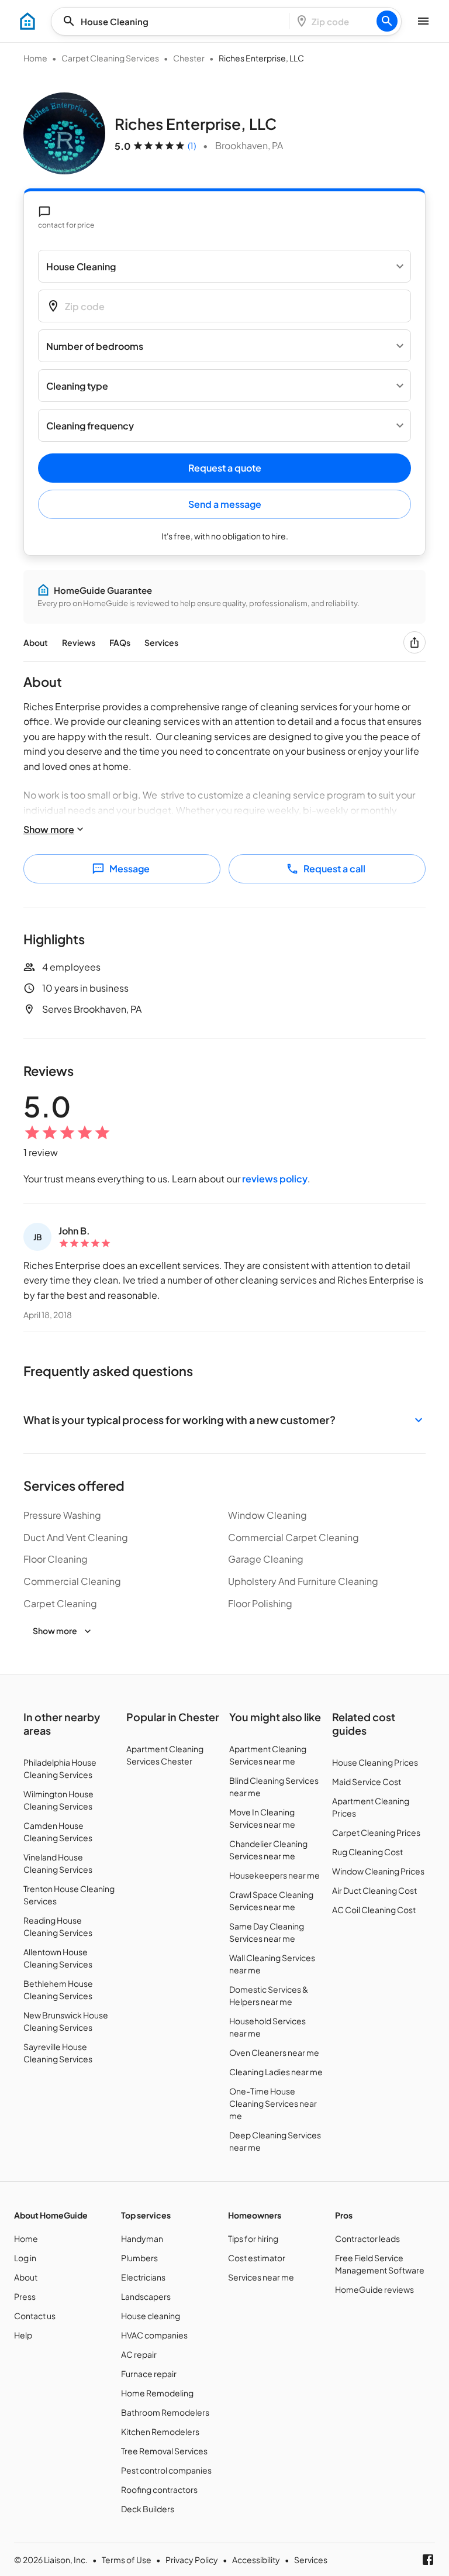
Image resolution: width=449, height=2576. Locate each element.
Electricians (143, 2277)
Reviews (79, 642)
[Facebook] (428, 2560)
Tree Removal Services (164, 2451)
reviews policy (275, 1179)
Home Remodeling (157, 2393)
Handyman (142, 2238)
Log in (25, 2258)
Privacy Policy (192, 2560)
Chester (189, 58)
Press (25, 2296)
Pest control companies (166, 2470)
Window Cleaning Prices (378, 1871)
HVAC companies (154, 2335)
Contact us (35, 2316)
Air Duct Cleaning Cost (374, 1890)
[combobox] (174, 21)
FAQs (120, 642)
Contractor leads (367, 2238)
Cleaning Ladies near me (276, 2072)
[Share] (415, 642)
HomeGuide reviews (374, 2289)
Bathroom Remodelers (165, 2412)
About (36, 642)
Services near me (261, 2277)
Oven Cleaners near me (274, 2052)
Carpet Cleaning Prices (376, 1832)
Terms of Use (127, 2560)
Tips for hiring (253, 2238)
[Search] (387, 21)
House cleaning (151, 2316)
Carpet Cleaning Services (110, 58)
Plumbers (139, 2258)
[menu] (27, 21)
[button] (224, 1420)
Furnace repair (149, 2374)
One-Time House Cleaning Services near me (273, 2103)
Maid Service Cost (367, 1781)
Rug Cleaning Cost (367, 1852)
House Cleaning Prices (375, 1762)
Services (161, 642)
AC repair (139, 2354)
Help (23, 2335)
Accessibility (256, 2560)
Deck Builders (148, 2509)
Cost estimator (257, 2258)
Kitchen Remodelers (160, 2431)
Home (35, 58)
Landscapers (146, 2296)
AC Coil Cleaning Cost (374, 1910)
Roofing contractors (159, 2489)
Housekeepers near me (274, 1875)
